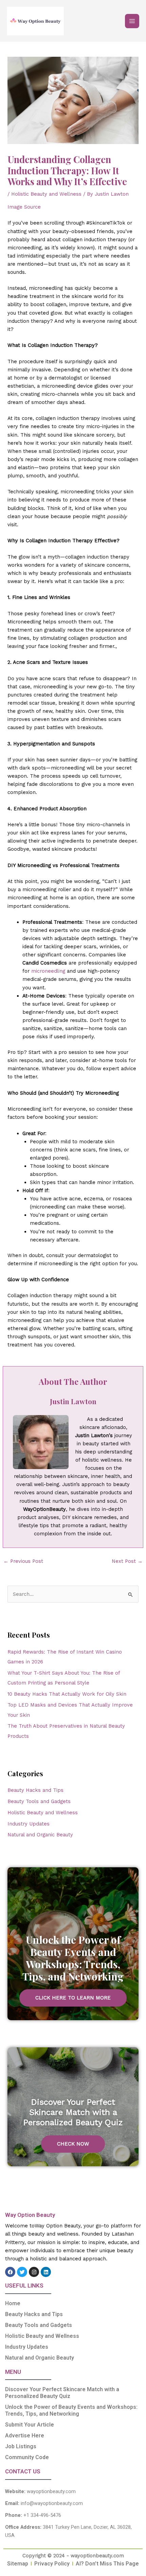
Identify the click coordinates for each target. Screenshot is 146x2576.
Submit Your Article (30, 2425)
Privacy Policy (52, 2564)
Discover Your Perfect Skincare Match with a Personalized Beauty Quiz (62, 2393)
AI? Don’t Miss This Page (107, 2564)
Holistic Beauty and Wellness (46, 194)
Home (13, 2303)
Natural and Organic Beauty (40, 1835)
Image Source (24, 207)
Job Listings (21, 2446)
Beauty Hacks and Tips (35, 1790)
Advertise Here (25, 2436)
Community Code (27, 2457)
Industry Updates (29, 1824)
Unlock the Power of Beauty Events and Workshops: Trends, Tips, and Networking (71, 2410)
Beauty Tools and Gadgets (39, 1801)
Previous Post (23, 1561)
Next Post (127, 1561)
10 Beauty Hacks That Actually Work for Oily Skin (67, 1694)
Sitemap (18, 2564)
